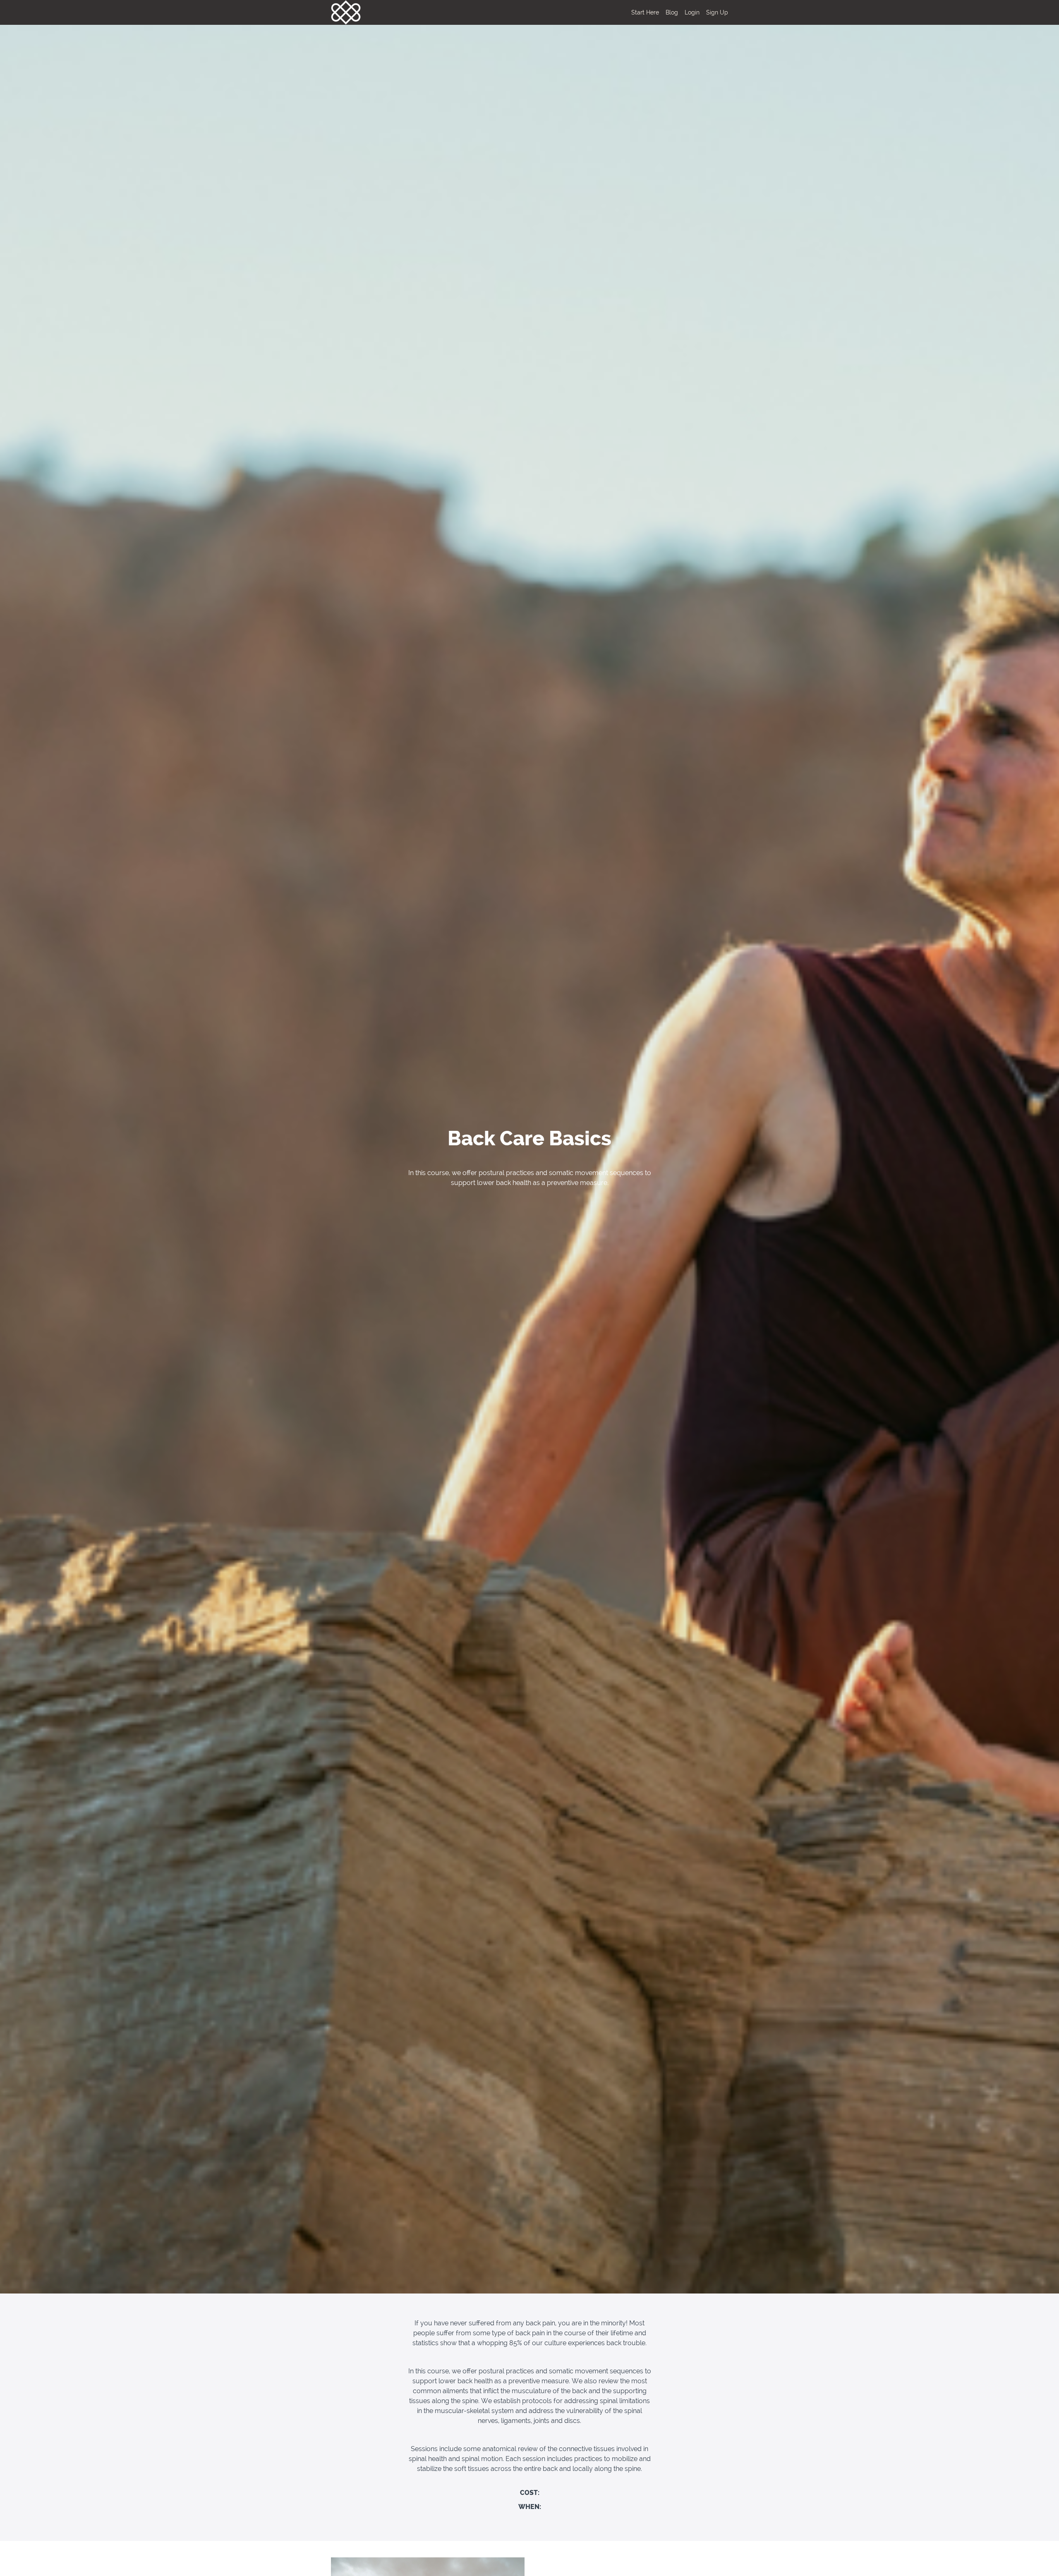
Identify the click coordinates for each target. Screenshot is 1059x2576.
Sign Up (717, 12)
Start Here (645, 12)
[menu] (676, 12)
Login (692, 12)
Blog (672, 12)
